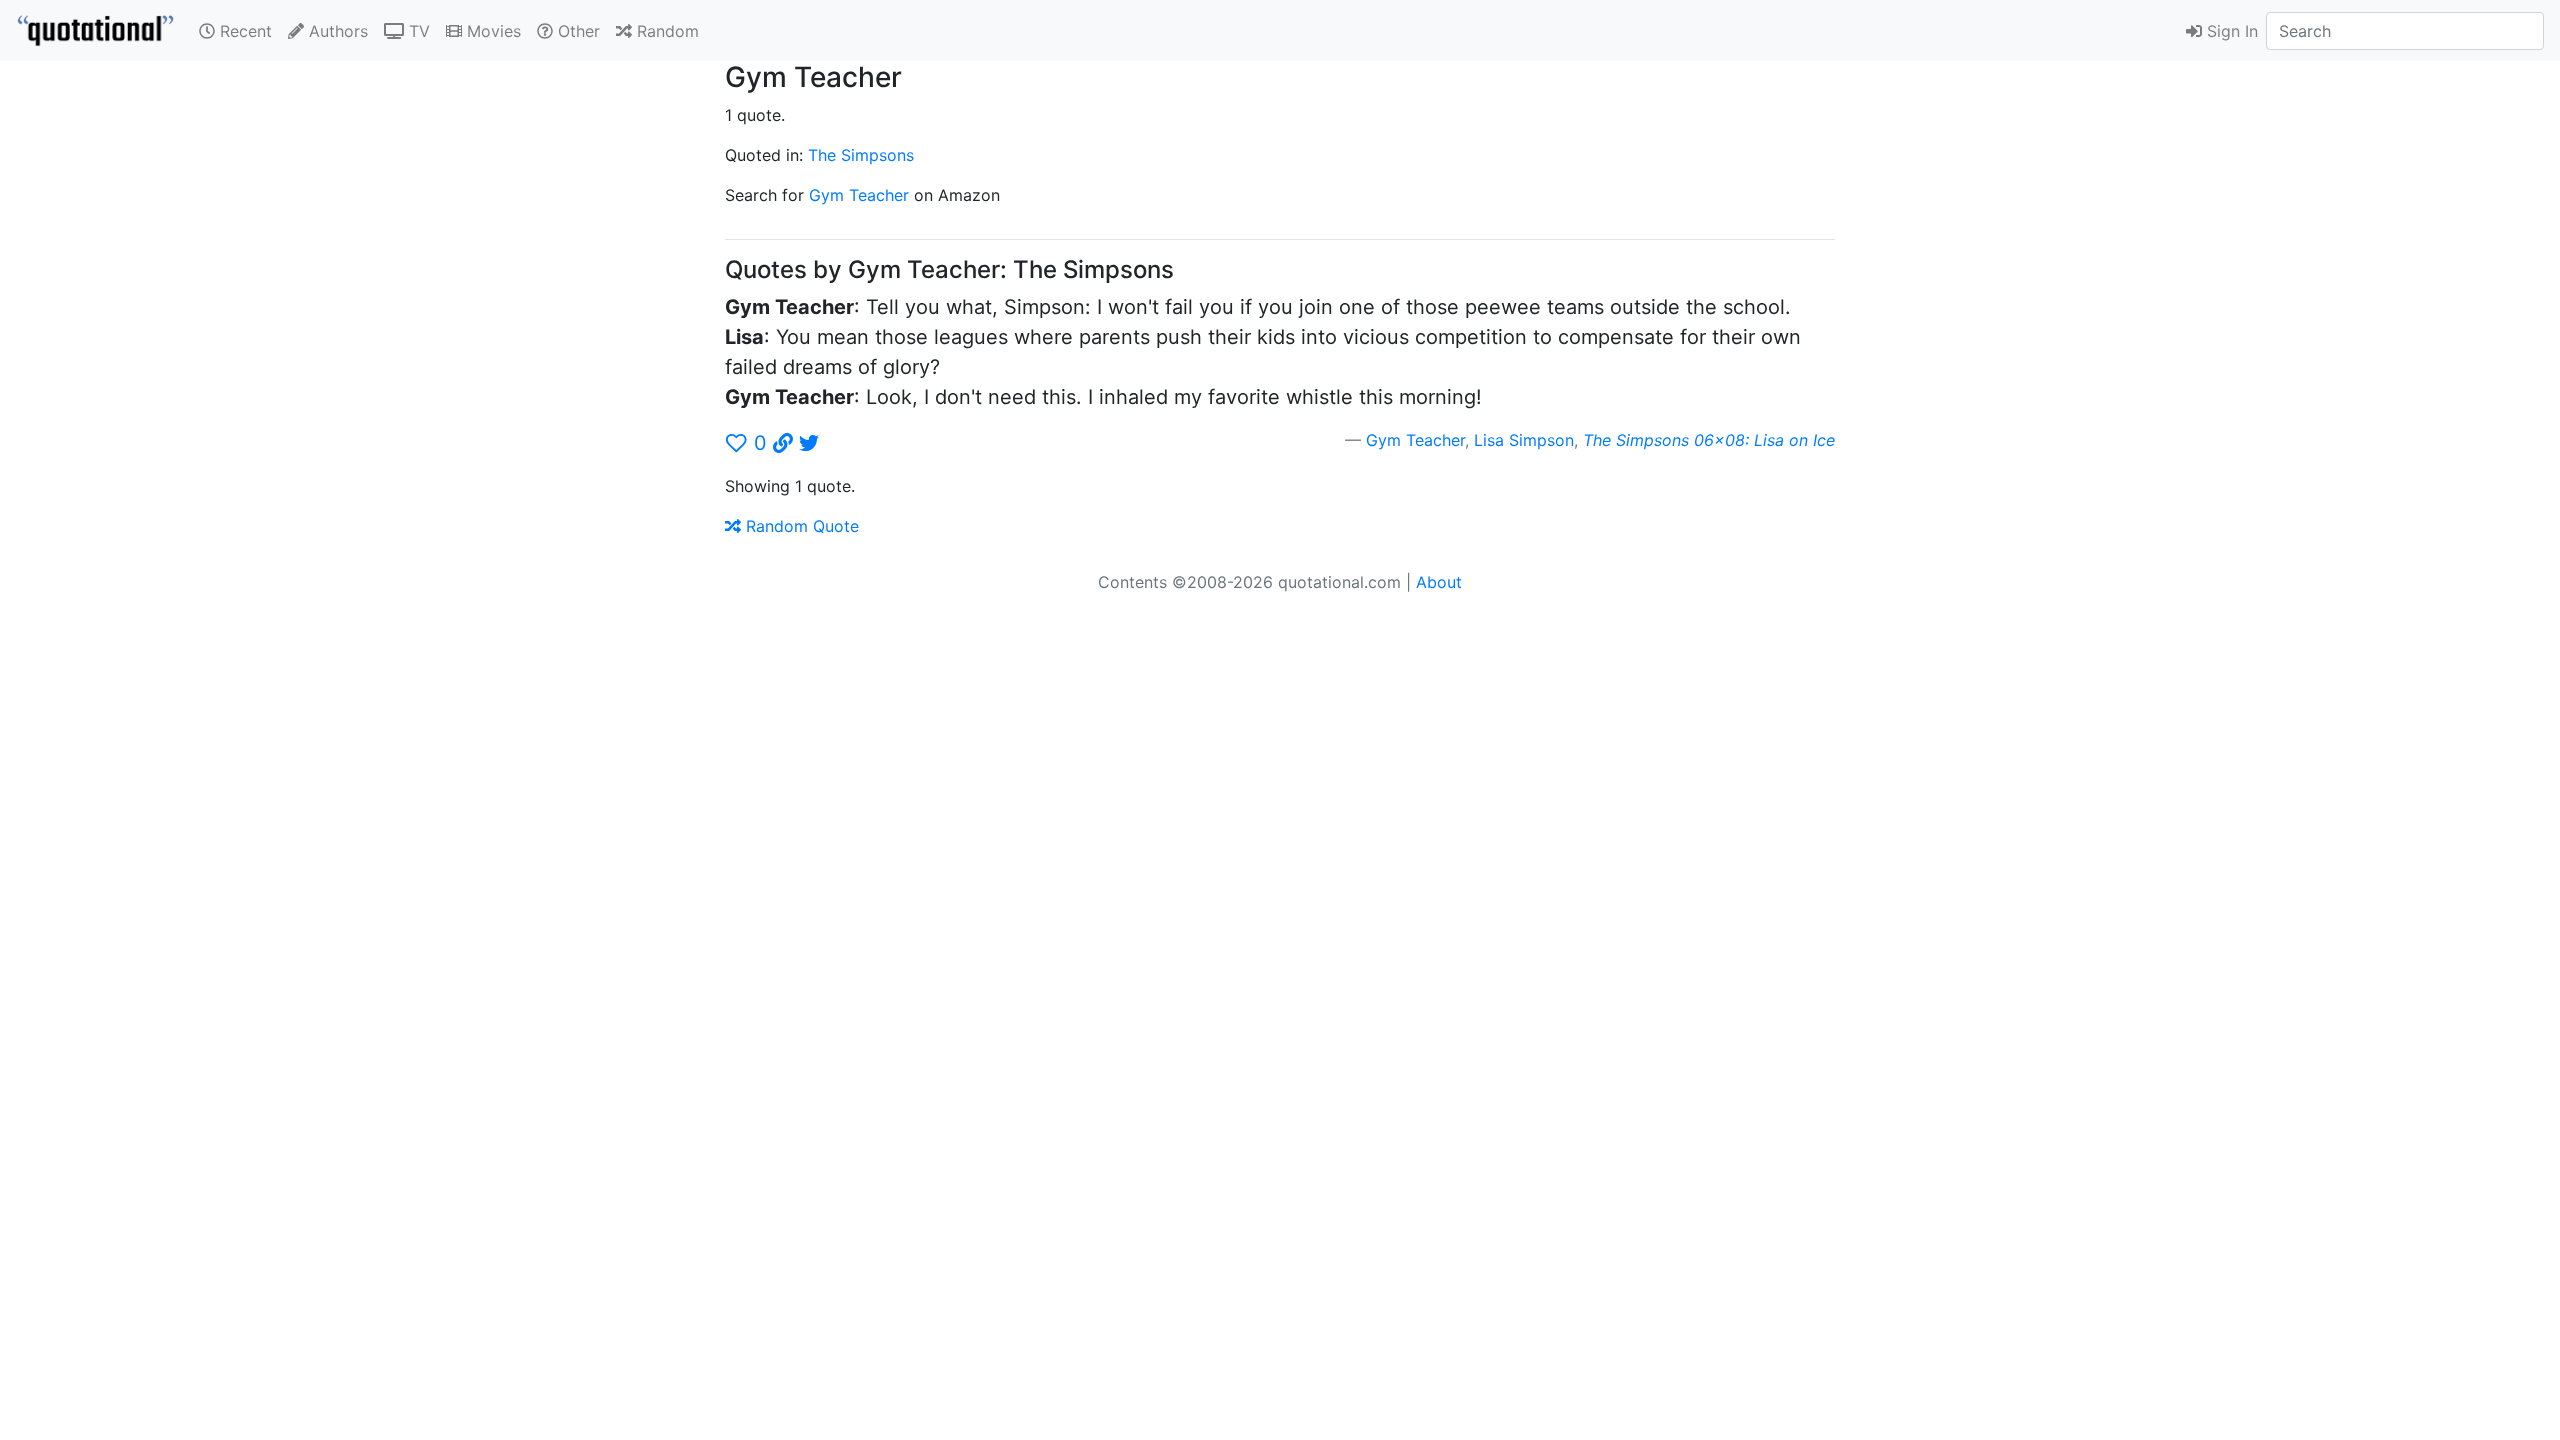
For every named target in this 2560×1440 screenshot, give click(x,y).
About (1439, 582)
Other (576, 31)
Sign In (2230, 31)
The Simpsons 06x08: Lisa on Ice (1709, 440)
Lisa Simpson (1524, 440)
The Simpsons (861, 155)
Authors (336, 31)
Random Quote (800, 526)
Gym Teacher (859, 195)
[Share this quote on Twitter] (809, 443)
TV (417, 31)
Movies (491, 31)
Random (665, 31)
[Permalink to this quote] (783, 443)
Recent (243, 31)
